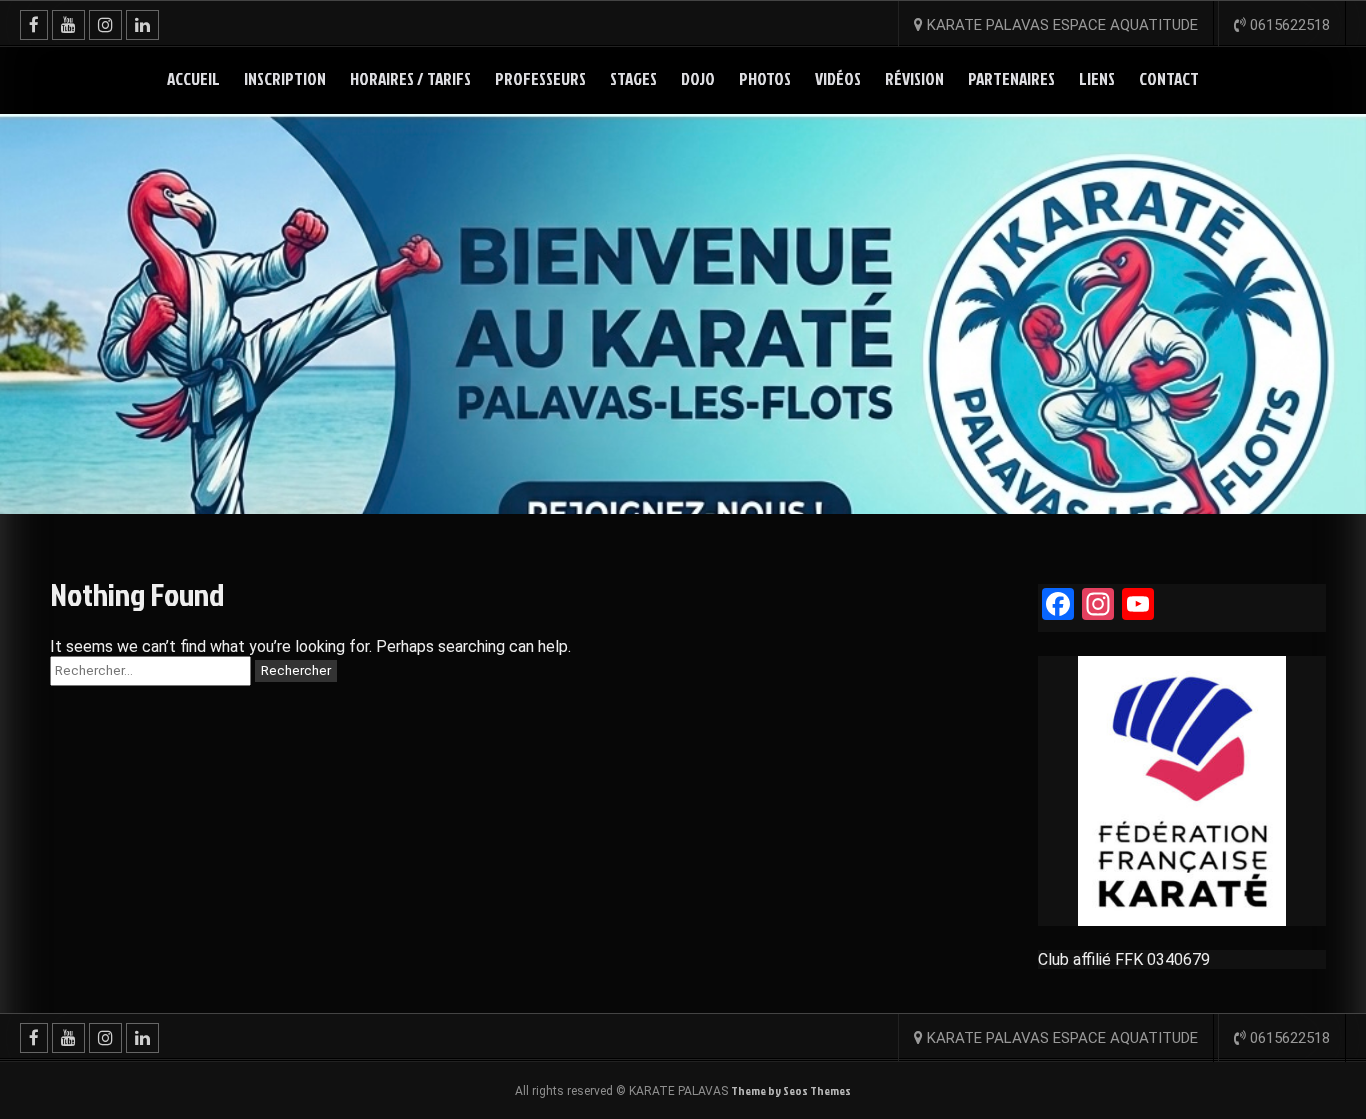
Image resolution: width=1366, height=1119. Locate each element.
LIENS (1097, 78)
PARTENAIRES (1011, 78)
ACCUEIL (193, 78)
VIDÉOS (838, 78)
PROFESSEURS (540, 78)
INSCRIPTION (285, 78)
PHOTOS (765, 78)
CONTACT (1169, 78)
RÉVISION (914, 78)
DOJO (698, 78)
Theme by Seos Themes (791, 1090)
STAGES (633, 78)
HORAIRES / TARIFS (410, 78)
